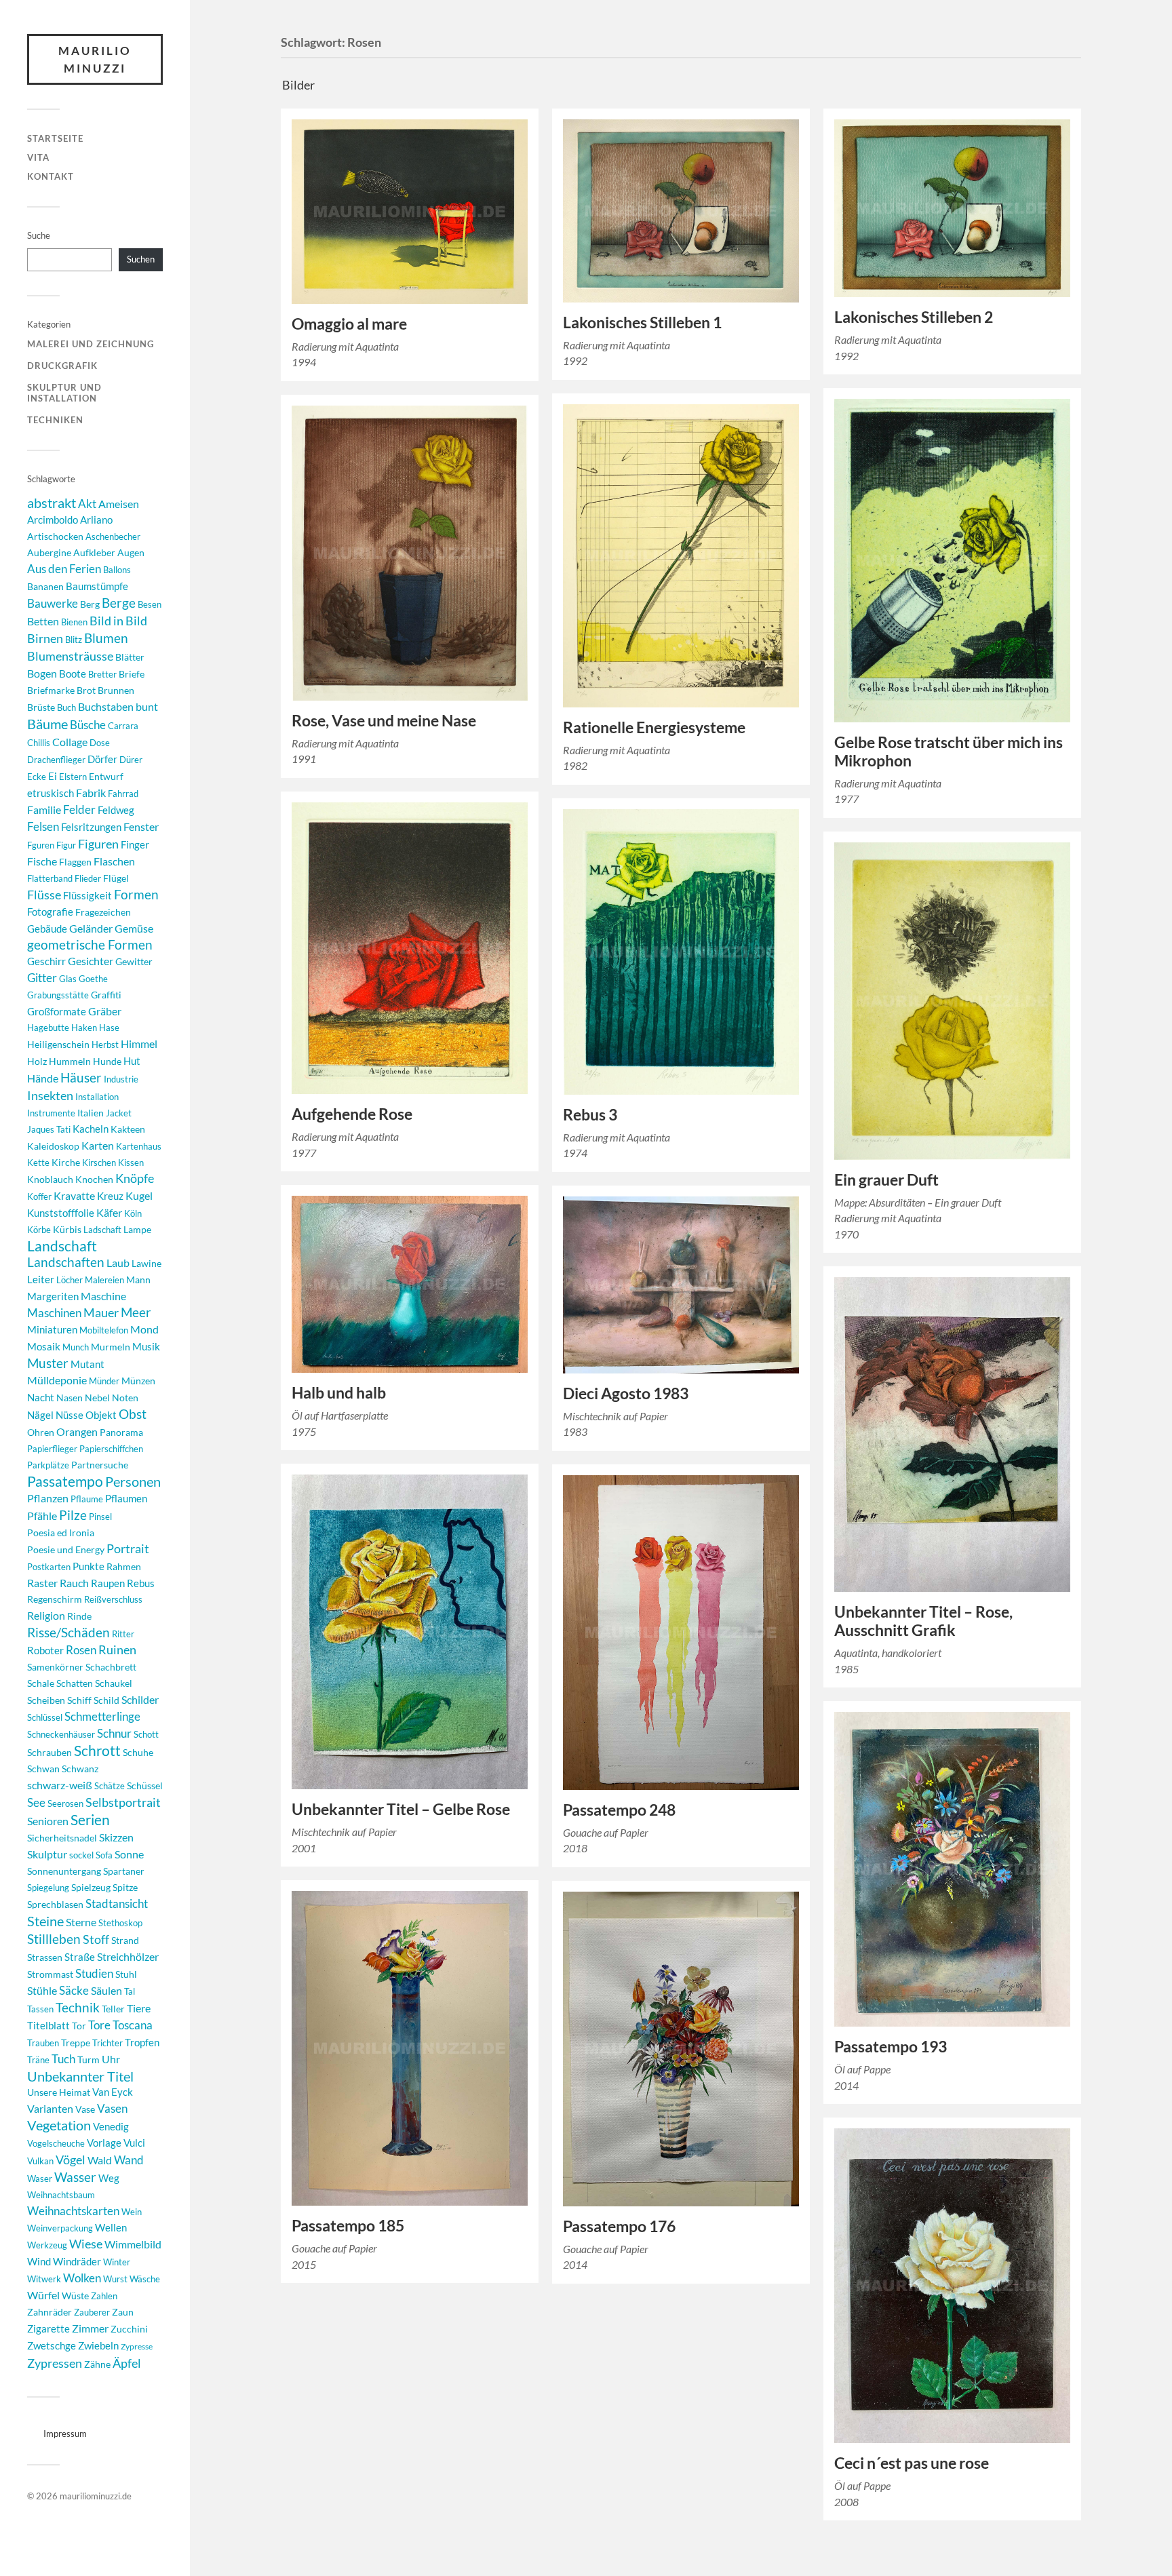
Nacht (41, 1397)
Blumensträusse (70, 656)
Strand (125, 1940)
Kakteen (128, 1129)
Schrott (97, 1751)
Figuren (98, 844)
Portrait (128, 1549)
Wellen (111, 2228)
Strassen (45, 1957)
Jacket (119, 1113)
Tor (79, 2026)
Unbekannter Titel (80, 2076)
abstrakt (52, 503)
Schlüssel (45, 1717)
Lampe (137, 1229)
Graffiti (106, 995)
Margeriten (53, 1296)
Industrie (121, 1079)
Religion (46, 1615)
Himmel (139, 1043)
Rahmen (124, 1566)
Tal (130, 1991)
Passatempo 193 (891, 2047)
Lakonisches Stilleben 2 (914, 317)
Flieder (88, 878)
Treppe (76, 2043)
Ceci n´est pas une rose (912, 2463)
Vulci (134, 2143)
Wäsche (145, 2279)
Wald (100, 2160)
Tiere (139, 2008)
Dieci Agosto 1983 (626, 1393)
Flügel (116, 878)
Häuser (81, 1078)
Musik (146, 1346)
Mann (138, 1280)
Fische (42, 861)
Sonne (129, 1854)
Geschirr (46, 961)
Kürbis (67, 1229)
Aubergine (49, 552)
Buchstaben (106, 706)
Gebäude (47, 929)
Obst (133, 1414)
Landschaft (62, 1246)
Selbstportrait (123, 1802)
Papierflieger (52, 1449)
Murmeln (111, 1347)
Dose (100, 743)
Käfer (109, 1212)
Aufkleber (94, 552)
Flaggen (75, 862)
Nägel (40, 1415)
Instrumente (51, 1113)
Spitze (125, 1887)
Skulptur (47, 1854)
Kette (38, 1163)
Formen (136, 894)
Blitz (74, 640)
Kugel (139, 1195)
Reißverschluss (113, 1599)
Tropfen (142, 2042)
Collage (70, 742)
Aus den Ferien (64, 569)
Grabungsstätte (58, 995)
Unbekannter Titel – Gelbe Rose (401, 1809)
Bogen (42, 673)
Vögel (71, 2160)
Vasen (112, 2108)
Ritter (123, 1634)
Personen (133, 1482)
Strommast (50, 1974)
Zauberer (92, 2312)
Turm (89, 2060)
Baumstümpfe (97, 586)
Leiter (41, 1280)
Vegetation (59, 2125)
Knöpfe (135, 1178)
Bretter (102, 674)
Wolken (82, 2278)
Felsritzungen (91, 827)
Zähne (97, 2364)
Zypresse (137, 2346)
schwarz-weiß (60, 1785)
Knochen (94, 1179)
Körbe (39, 1230)
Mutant (87, 1364)
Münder (104, 1381)
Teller (113, 2009)
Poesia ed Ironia (61, 1533)
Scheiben (46, 1700)
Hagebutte (48, 1028)
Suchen (141, 259)
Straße (80, 1957)
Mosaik (44, 1346)
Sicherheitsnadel (62, 1838)
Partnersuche (100, 1465)
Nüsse (70, 1415)
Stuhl (126, 1974)
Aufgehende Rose (352, 1114)
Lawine (146, 1263)
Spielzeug (91, 1887)
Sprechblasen (55, 1904)
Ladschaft (102, 1230)
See (36, 1803)
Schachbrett (111, 1667)
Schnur (114, 1733)
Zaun (123, 2312)
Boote (73, 674)
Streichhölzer (128, 1956)
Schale (41, 1683)
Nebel (97, 1398)
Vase (85, 2109)
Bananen (45, 586)
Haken (84, 1028)
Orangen (77, 1431)
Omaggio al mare (349, 324)
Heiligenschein (58, 1044)
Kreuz (110, 1196)
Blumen (106, 638)
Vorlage (104, 2143)
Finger (135, 845)
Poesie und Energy (66, 1549)
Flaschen (114, 861)
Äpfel (127, 2363)
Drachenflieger (56, 760)
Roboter (45, 1651)
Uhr (111, 2059)
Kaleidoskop (53, 1146)
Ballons (117, 570)
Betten (43, 621)
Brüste (41, 707)
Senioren (48, 1821)
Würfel (43, 2295)
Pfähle (42, 1516)
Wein (132, 2212)
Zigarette (48, 2328)
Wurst (115, 2279)
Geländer (91, 928)
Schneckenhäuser (61, 1734)
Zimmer (90, 2328)
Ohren (41, 1432)
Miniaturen (52, 1329)
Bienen (74, 622)
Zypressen (55, 2363)
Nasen (70, 1398)
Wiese (86, 2244)
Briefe (132, 674)
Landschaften (66, 1262)
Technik (78, 2007)
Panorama (121, 1432)
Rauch (74, 1583)
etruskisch (51, 793)
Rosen (81, 1650)
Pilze (73, 1515)
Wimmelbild (133, 2244)
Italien (91, 1113)
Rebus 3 (590, 1115)
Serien (90, 1820)
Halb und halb (339, 1393)
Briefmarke (51, 690)
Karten (98, 1145)
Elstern (73, 777)
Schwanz (80, 1769)
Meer (136, 1312)
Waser (40, 2179)
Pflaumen (126, 1498)
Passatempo (65, 1481)
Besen (150, 604)
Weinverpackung (60, 2228)
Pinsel (100, 1517)
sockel (81, 1855)
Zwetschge (52, 2345)
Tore (99, 2025)
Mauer (101, 1313)
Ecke (37, 777)
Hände (43, 1078)
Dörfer (102, 759)
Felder (79, 809)
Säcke (74, 1991)
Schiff (79, 1700)
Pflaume (87, 1499)
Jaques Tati (49, 1129)
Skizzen (116, 1837)
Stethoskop (120, 1923)
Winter (117, 2262)
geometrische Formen (90, 944)
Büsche (88, 725)
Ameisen (119, 504)
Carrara (123, 726)
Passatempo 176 (619, 2226)
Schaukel (114, 1683)
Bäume (47, 724)
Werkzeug (47, 2245)
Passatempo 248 (619, 1810)
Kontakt (51, 176)
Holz (37, 1061)
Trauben (43, 2043)
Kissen (131, 1163)
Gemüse (134, 928)
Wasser (75, 2177)
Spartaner (124, 1871)
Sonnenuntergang (64, 1871)
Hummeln (70, 1061)
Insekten (50, 1095)
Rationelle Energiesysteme (654, 727)
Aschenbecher (113, 536)
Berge (119, 603)
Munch (76, 1347)
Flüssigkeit (87, 895)
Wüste (75, 2296)
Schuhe (138, 1752)
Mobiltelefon (104, 1330)
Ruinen (117, 1650)
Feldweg (116, 810)
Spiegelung (48, 1888)
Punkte (89, 1566)
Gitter (42, 978)
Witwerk (44, 2279)
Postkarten (49, 1567)
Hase (109, 1028)
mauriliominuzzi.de (96, 2496)
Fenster (141, 826)
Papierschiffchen (111, 1449)
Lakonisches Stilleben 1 (642, 323)
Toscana (133, 2025)
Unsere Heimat (59, 2092)
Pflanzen (48, 1498)
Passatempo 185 (348, 2226)
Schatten (75, 1683)
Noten (125, 1398)
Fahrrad (123, 794)
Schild (106, 1700)
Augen (131, 552)
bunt (147, 706)
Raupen (108, 1583)
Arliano (96, 520)
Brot (86, 690)
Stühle (42, 1991)
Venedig (111, 2126)
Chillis (39, 743)
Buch (66, 707)
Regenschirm (55, 1599)
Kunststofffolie (61, 1213)
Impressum (65, 2434)
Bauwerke (53, 603)
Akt (87, 504)
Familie (44, 809)
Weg (109, 2178)
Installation (97, 1097)
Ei (53, 776)
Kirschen (99, 1163)
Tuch (63, 2059)
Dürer (131, 760)
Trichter (108, 2043)
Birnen (45, 639)
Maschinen (54, 1313)
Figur (66, 845)
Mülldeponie (57, 1380)
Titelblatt (48, 2026)
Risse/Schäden (69, 1632)
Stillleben (54, 1939)
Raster (42, 1583)
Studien (94, 1973)
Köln (133, 1213)
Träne (38, 2060)
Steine (45, 1921)
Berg (90, 604)
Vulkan (40, 2161)
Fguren (41, 845)
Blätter (130, 657)
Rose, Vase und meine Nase (384, 721)
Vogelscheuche (56, 2143)
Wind (39, 2262)
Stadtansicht (117, 1904)
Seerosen (65, 1803)
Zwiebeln (98, 2346)
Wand (129, 2160)
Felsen (43, 826)
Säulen (106, 1990)
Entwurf (106, 776)
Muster (48, 1363)
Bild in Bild (118, 621)
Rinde (79, 1616)
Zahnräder (50, 2312)
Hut (132, 1061)
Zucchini (129, 2329)
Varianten (50, 2109)
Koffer (39, 1196)
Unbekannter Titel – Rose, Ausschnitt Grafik (923, 1621)
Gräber (105, 1011)
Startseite (55, 138)
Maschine (103, 1296)
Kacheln (91, 1129)
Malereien (104, 1280)
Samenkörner (55, 1667)
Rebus (141, 1583)
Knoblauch (50, 1179)
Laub (118, 1263)
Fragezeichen (103, 912)
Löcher (70, 1280)
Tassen (40, 2009)
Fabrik (91, 793)
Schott (146, 1734)
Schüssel (145, 1785)
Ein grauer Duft (886, 1180)
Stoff (96, 1939)
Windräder (77, 2261)
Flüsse (44, 895)
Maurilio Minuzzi (95, 59)
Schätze (110, 1786)
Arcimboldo (53, 520)
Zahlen (104, 2296)
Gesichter (91, 961)
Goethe (93, 979)
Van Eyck (113, 2092)
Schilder (140, 1699)
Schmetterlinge (102, 1716)
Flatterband (50, 878)
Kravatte (74, 1196)
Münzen (138, 1381)
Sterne (81, 1922)
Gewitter (134, 961)
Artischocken (55, 536)
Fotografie (50, 912)
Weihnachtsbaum (61, 2195)
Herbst (105, 1045)
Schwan (43, 1769)
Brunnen (116, 690)
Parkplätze (48, 1465)
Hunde (107, 1061)
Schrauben (50, 1752)
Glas (68, 979)
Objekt (101, 1415)
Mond (144, 1329)
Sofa (104, 1855)
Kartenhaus (139, 1146)
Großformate (57, 1011)
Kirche (66, 1162)
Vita (38, 157)
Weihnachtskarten (73, 2211)
